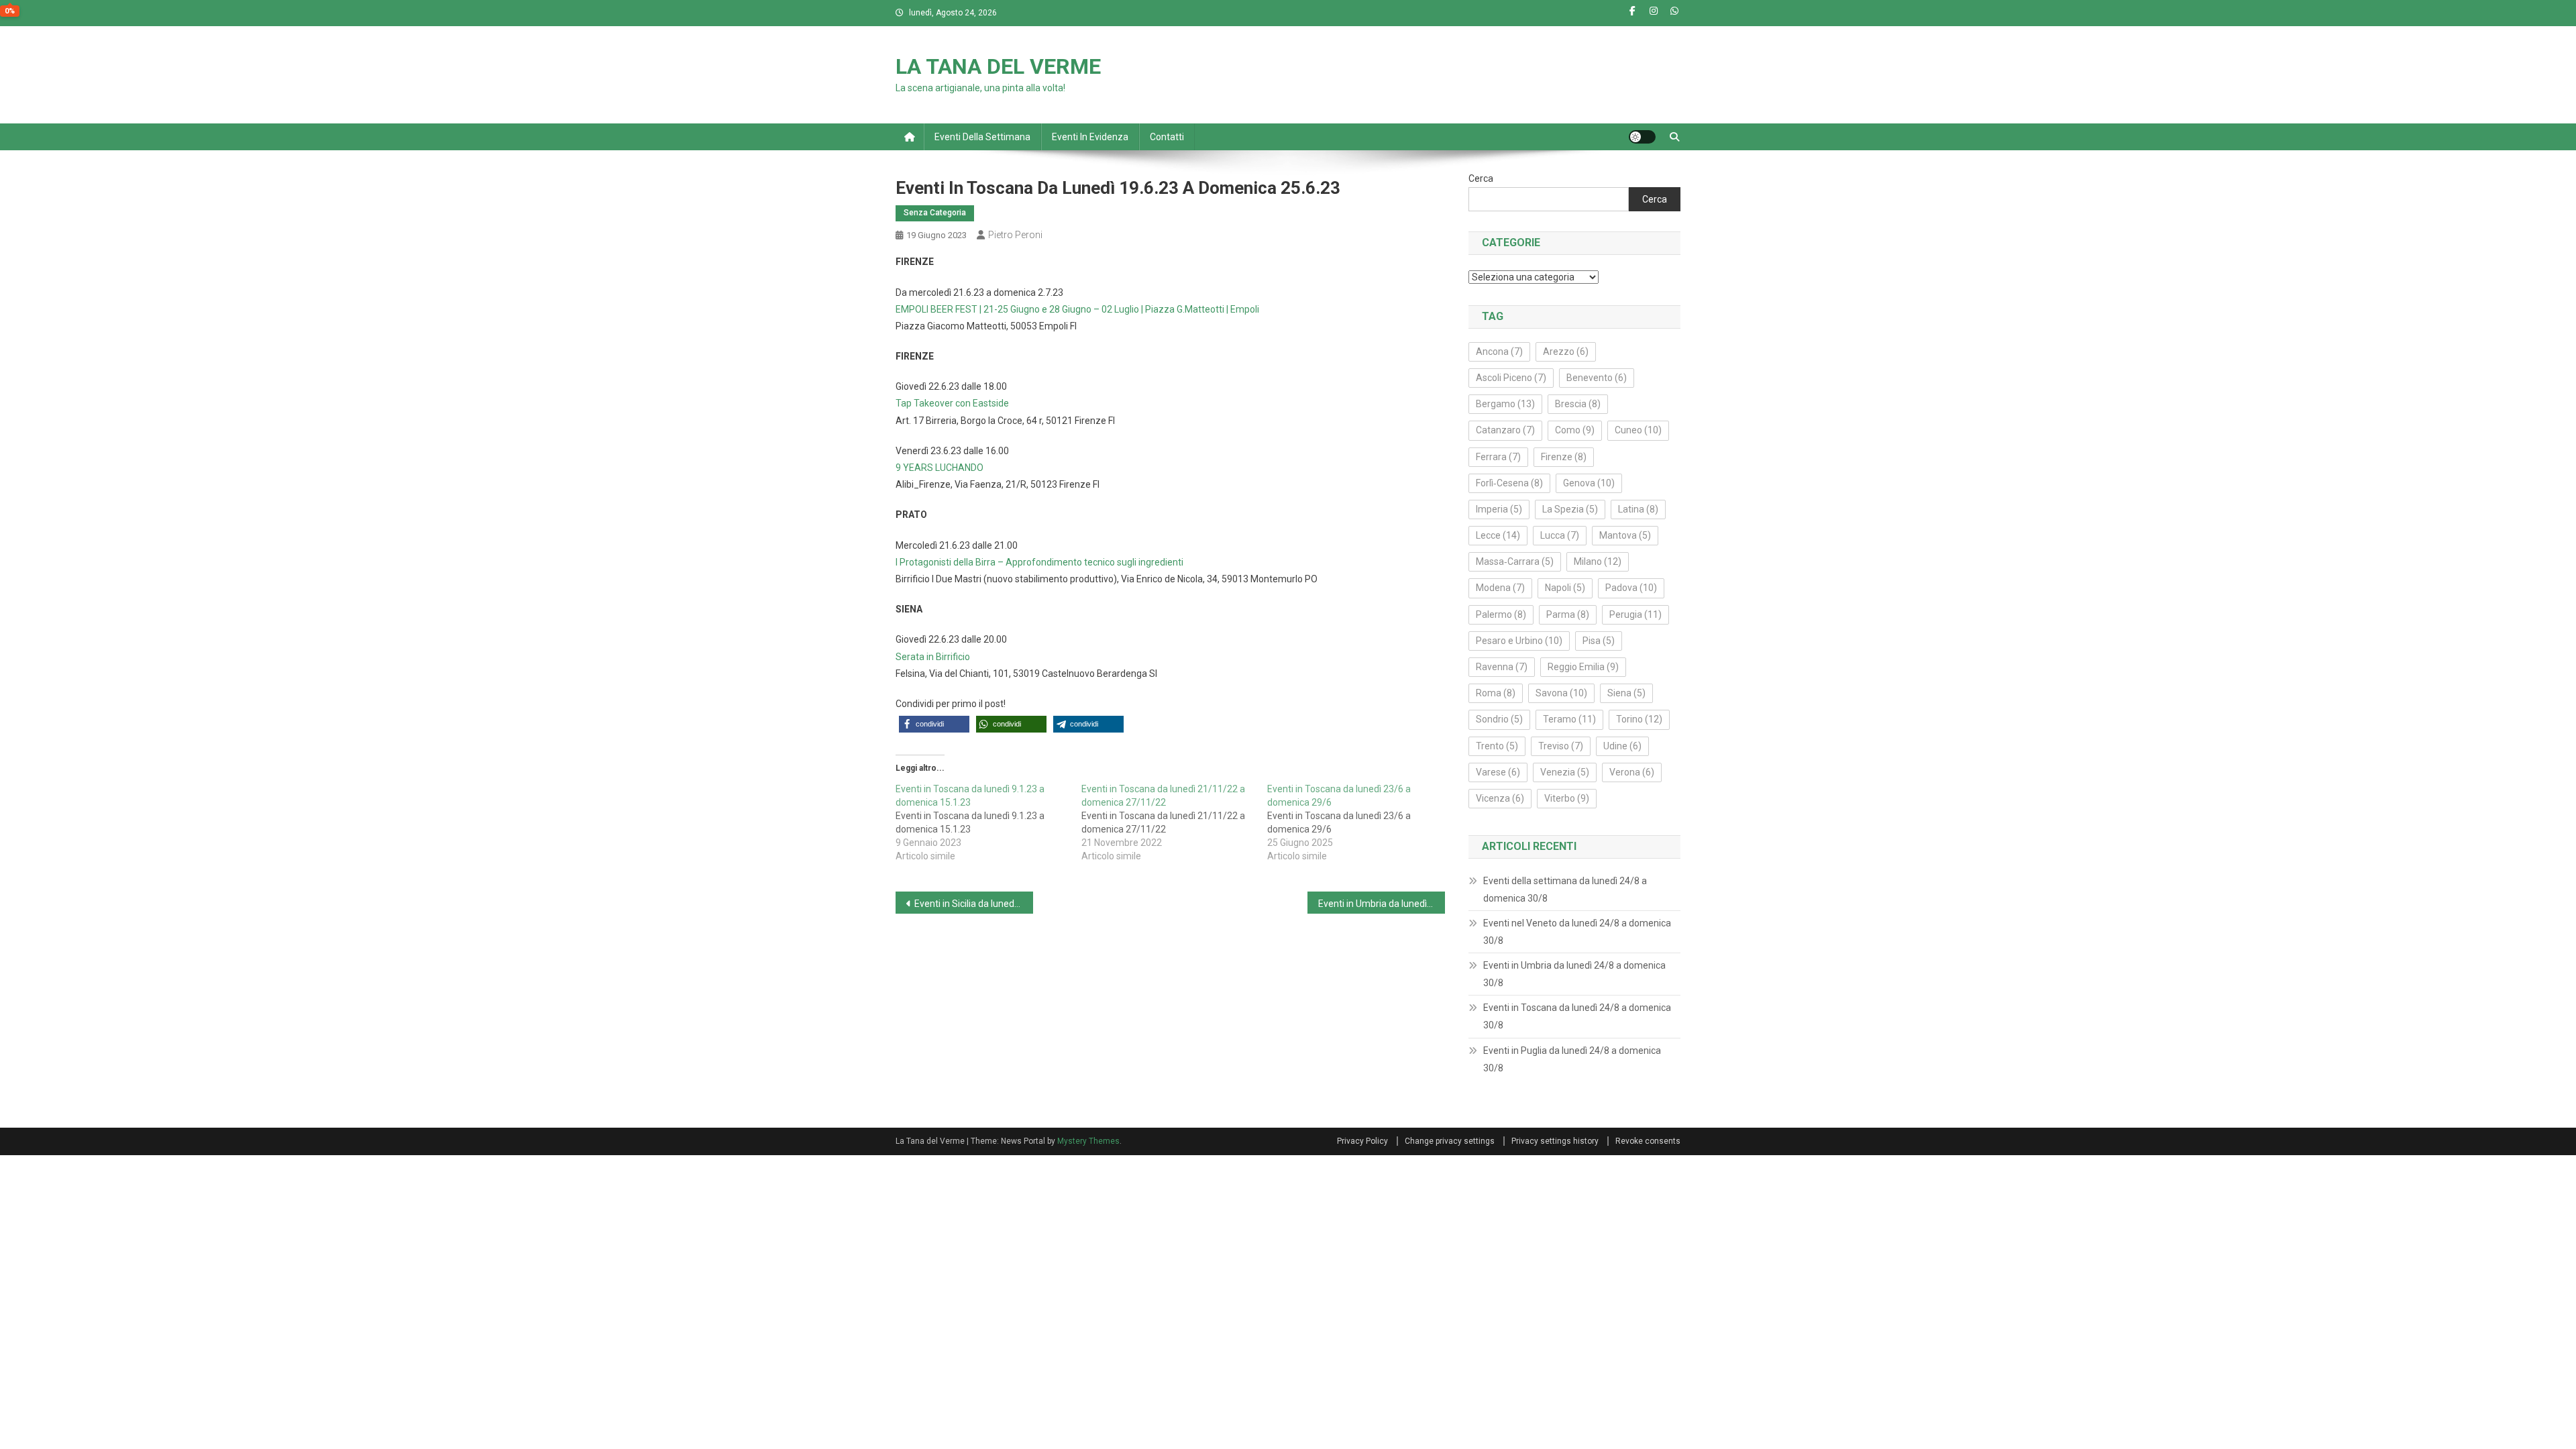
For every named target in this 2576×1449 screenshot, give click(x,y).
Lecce (1498, 535)
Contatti (1167, 137)
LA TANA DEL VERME (998, 66)
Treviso (1561, 746)
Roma (1496, 693)
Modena (1500, 588)
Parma (1568, 614)
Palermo (1501, 614)
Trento (1497, 746)
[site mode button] (1642, 137)
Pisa (1599, 641)
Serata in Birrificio (933, 657)
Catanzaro (1505, 430)
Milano (1598, 561)
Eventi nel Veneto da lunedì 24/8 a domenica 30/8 (1577, 932)
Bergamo (1505, 404)
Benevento (1597, 378)
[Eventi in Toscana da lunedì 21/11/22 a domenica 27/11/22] (1174, 822)
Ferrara (1498, 457)
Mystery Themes (1088, 1141)
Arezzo (1566, 352)
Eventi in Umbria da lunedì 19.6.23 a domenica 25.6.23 (1382, 904)
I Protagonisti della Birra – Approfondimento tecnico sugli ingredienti (1039, 562)
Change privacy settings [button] (1450, 1141)
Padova (1631, 588)
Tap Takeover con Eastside (952, 403)
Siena (1626, 693)
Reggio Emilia (1583, 667)
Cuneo (1638, 430)
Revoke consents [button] (1648, 1141)
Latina (1638, 509)
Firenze (1564, 457)
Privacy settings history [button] (1555, 1141)
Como (1575, 430)
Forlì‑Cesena (1509, 483)
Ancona (1499, 352)
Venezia (1565, 772)
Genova (1589, 483)
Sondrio (1499, 719)
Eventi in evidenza (1090, 137)
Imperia (1499, 509)
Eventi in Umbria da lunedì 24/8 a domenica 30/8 (1574, 974)
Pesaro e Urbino (1519, 641)
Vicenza (1500, 798)
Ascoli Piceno (1511, 378)
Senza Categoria (935, 213)
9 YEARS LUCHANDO (940, 468)
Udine (1622, 746)
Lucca (1560, 535)
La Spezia (1570, 509)
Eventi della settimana (982, 137)
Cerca (1481, 178)
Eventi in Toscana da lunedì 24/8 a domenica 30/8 (1577, 1016)
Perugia (1635, 614)
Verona (1632, 772)
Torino (1639, 719)
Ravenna (1502, 667)
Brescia (1578, 404)
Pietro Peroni (1015, 235)
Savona (1561, 693)
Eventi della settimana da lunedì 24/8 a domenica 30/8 (1565, 890)
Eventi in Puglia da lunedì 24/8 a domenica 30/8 (1572, 1059)
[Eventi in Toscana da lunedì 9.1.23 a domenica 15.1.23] (988, 822)
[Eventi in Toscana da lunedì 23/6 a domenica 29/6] (1360, 822)
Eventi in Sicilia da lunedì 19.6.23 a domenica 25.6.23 (974, 904)
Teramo (1569, 719)
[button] (934, 724)
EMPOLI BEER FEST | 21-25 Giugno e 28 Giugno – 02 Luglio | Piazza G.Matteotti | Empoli (1077, 309)
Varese (1498, 772)
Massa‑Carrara (1515, 561)
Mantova (1625, 535)
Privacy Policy (1362, 1141)
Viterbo (1567, 798)
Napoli (1565, 588)
